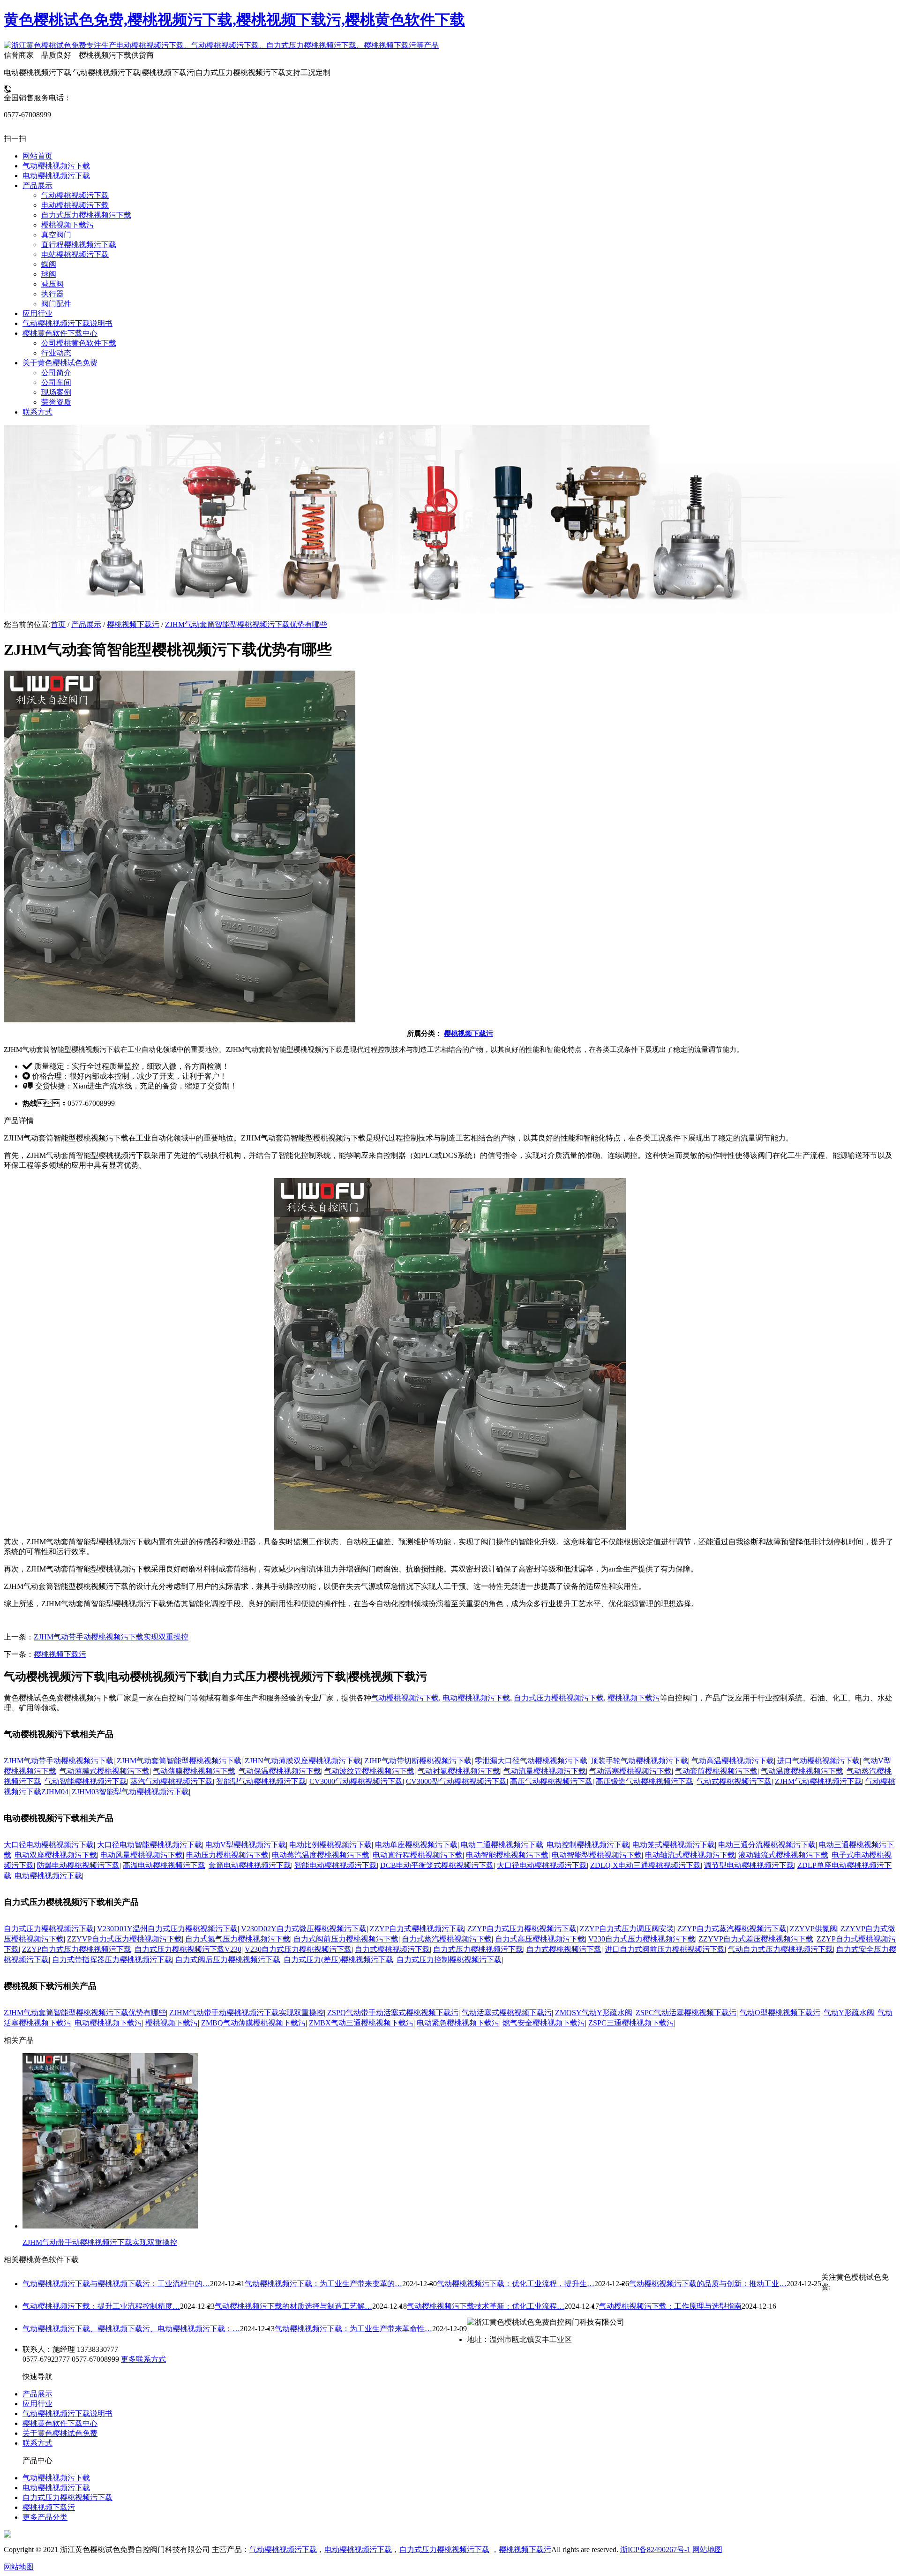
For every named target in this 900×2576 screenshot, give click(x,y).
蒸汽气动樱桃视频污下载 (172, 1781)
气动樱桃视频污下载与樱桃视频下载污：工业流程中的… (116, 2284)
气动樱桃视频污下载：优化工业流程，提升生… (516, 2284)
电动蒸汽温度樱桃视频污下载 (321, 1855)
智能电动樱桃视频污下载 (336, 1865)
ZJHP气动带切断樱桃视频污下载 (418, 1761)
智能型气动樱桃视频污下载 (261, 1781)
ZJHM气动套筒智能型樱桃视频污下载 (179, 1761)
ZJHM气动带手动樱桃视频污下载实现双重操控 (111, 1637)
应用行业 (37, 2404)
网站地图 (707, 2550)
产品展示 (86, 624)
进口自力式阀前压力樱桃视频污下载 (665, 1949)
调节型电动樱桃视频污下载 (749, 1865)
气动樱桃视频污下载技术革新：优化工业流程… (486, 2306)
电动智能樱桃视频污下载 (507, 1855)
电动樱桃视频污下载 (476, 1698)
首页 (58, 624)
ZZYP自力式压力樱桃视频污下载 (522, 1929)
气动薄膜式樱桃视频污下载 (105, 1771)
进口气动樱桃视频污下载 (818, 1761)
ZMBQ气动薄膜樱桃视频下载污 (253, 2023)
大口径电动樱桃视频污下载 (49, 1845)
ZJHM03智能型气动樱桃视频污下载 (130, 1792)
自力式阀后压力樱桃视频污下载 (228, 1960)
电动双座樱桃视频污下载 (56, 1855)
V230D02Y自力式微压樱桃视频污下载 (304, 1929)
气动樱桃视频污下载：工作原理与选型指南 (670, 2306)
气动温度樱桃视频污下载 (802, 1771)
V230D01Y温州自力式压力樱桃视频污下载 (167, 1929)
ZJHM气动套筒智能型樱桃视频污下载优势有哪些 (246, 624)
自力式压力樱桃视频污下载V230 (188, 1949)
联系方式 (37, 2443)
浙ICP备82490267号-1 (655, 2550)
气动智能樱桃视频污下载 (86, 1781)
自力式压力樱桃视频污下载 (559, 1698)
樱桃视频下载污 (133, 624)
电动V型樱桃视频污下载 (246, 1845)
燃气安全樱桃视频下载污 (544, 2023)
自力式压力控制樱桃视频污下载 (449, 1960)
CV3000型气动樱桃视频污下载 (456, 1781)
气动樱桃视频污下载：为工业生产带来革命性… (353, 2329)
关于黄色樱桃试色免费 (60, 2433)
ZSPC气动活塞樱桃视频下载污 (686, 2013)
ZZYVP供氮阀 (814, 1929)
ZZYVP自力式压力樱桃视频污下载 (124, 1939)
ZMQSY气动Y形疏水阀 (594, 2013)
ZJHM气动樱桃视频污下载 (818, 1781)
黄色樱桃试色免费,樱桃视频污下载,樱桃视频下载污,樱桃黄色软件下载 (234, 20)
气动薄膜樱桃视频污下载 (194, 1771)
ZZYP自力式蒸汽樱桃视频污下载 (732, 1929)
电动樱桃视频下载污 (108, 2023)
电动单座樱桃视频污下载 (416, 1845)
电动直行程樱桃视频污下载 (418, 1855)
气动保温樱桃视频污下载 (280, 1771)
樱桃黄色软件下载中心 (60, 2423)
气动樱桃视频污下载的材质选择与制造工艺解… (293, 2306)
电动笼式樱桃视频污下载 (674, 1845)
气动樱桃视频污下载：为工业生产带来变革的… (323, 2284)
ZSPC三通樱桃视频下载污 (631, 2023)
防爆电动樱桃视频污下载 (78, 1865)
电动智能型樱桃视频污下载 (597, 1855)
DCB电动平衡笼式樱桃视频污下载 (437, 1865)
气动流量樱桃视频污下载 (545, 1771)
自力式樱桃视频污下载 (392, 1949)
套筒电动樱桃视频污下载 (250, 1865)
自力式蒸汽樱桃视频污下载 (447, 1939)
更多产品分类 (45, 2517)
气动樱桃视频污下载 (405, 1698)
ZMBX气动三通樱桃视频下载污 (361, 2023)
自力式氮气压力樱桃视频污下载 (238, 1939)
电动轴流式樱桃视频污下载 (690, 1855)
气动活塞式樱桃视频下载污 (507, 2013)
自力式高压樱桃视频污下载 (540, 1939)
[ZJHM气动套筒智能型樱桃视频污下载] (450, 1527)
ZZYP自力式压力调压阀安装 (627, 1929)
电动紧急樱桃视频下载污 (458, 2023)
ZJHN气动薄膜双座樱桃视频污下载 (303, 1761)
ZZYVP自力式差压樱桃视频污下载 (756, 1939)
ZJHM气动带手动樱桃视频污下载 (59, 1761)
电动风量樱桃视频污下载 (142, 1855)
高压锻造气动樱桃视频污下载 (645, 1781)
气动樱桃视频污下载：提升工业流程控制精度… (101, 2306)
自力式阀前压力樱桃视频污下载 (346, 1939)
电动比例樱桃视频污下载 (330, 1845)
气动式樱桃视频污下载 (734, 1781)
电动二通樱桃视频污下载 (502, 1845)
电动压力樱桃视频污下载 (227, 1855)
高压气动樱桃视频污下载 (551, 1781)
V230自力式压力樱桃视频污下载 (642, 1939)
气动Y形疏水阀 (849, 2013)
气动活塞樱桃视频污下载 (630, 1771)
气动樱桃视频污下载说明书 (67, 2414)
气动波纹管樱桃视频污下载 (369, 1771)
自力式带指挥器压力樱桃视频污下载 (112, 1960)
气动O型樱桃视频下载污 (780, 2013)
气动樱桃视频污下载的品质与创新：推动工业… (708, 2284)
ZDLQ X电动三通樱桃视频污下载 (645, 1865)
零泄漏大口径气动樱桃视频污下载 (531, 1761)
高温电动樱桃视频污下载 (164, 1865)
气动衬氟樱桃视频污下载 (459, 1771)
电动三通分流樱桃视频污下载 (767, 1845)
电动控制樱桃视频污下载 (588, 1845)
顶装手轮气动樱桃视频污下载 (639, 1761)
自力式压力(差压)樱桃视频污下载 (338, 1960)
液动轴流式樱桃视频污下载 (783, 1855)
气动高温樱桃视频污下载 (733, 1761)
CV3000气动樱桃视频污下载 (356, 1781)
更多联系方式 (143, 2359)
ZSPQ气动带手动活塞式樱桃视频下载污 (393, 2013)
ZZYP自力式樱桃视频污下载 (417, 1929)
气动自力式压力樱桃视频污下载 (780, 1949)
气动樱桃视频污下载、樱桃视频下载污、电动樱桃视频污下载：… (131, 2329)
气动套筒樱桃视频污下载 (716, 1771)
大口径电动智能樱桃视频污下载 (150, 1845)
